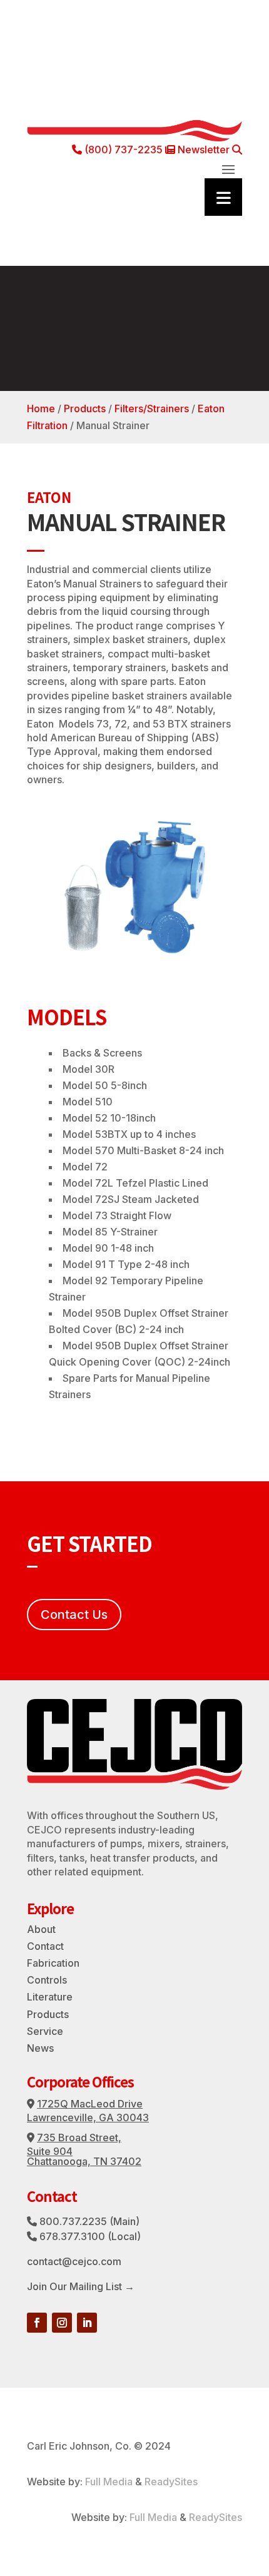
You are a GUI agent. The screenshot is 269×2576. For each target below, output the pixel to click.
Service (45, 2031)
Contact (45, 1946)
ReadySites (171, 2482)
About (41, 1929)
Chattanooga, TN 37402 (84, 2161)
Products (85, 408)
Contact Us (74, 1615)
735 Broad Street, (79, 2137)
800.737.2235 (73, 2221)
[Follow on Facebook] (37, 2323)
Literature (50, 1997)
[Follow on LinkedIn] (87, 2323)
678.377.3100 (72, 2236)
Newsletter (202, 150)
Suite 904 (50, 2151)
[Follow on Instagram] (62, 2323)
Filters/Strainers (152, 408)
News (40, 2048)
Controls (47, 1980)
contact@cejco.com (74, 2261)
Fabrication (53, 1963)
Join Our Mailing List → (81, 2286)
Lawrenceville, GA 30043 (88, 2117)
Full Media (109, 2482)
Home (41, 408)
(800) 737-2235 (122, 150)
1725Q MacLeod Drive (90, 2104)
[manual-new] (134, 963)
